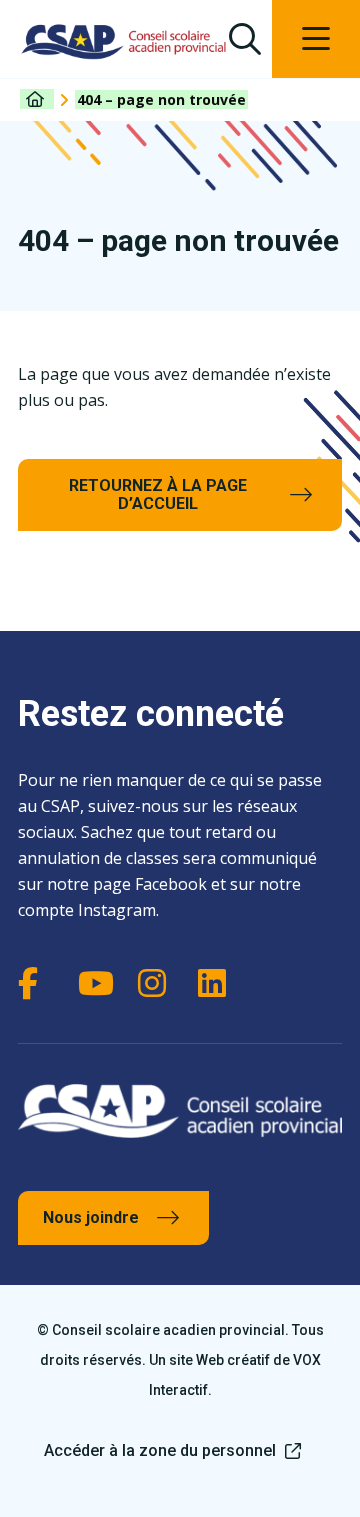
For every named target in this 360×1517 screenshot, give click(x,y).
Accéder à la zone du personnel (160, 1450)
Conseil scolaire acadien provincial (124, 41)
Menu (316, 39)
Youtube (98, 983)
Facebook (38, 983)
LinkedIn (218, 983)
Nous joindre (91, 1217)
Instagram (158, 983)
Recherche (244, 39)
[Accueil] (37, 99)
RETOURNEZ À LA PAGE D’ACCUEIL (158, 494)
